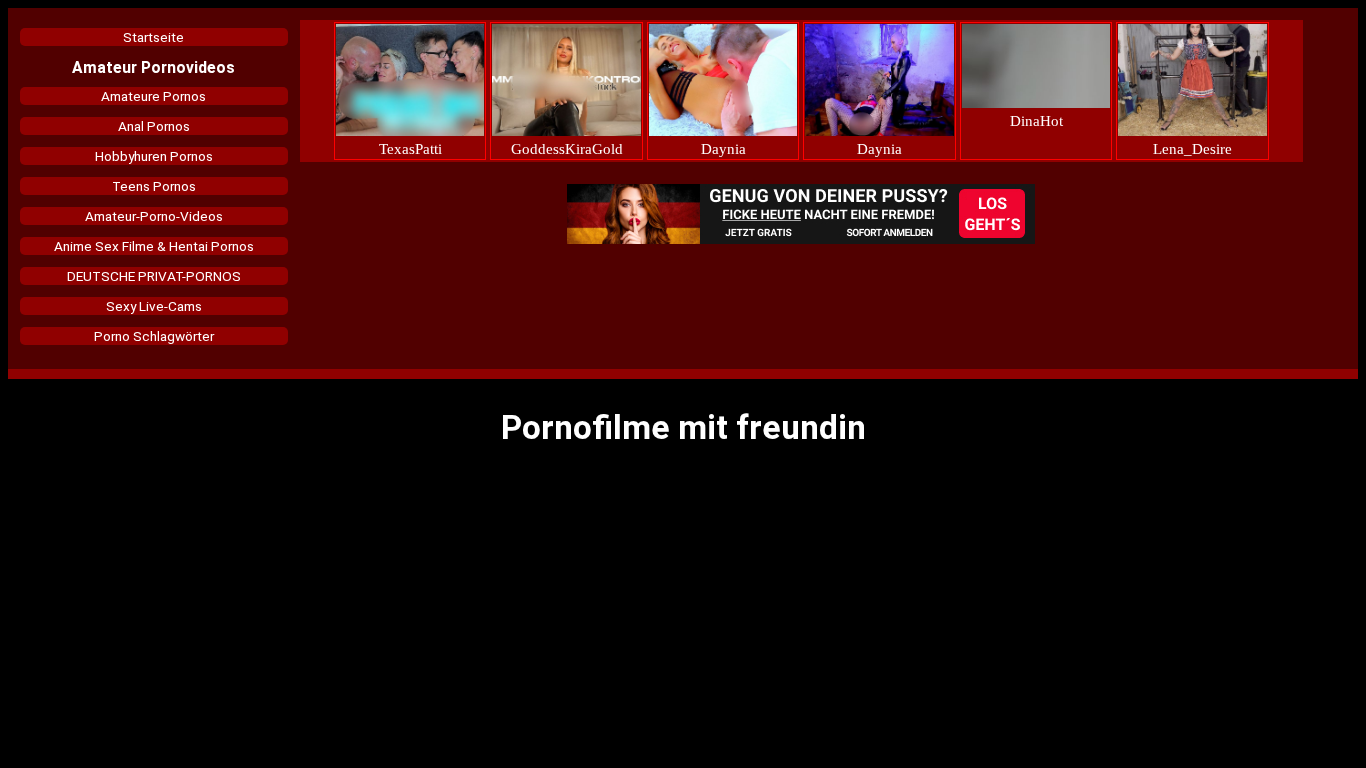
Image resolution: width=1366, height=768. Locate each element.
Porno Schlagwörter (154, 336)
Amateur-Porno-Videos (154, 216)
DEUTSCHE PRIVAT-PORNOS (154, 276)
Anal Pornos (154, 126)
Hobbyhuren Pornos (154, 156)
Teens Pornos (154, 186)
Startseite (153, 37)
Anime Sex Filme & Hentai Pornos (154, 246)
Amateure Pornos (153, 96)
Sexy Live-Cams (154, 306)
